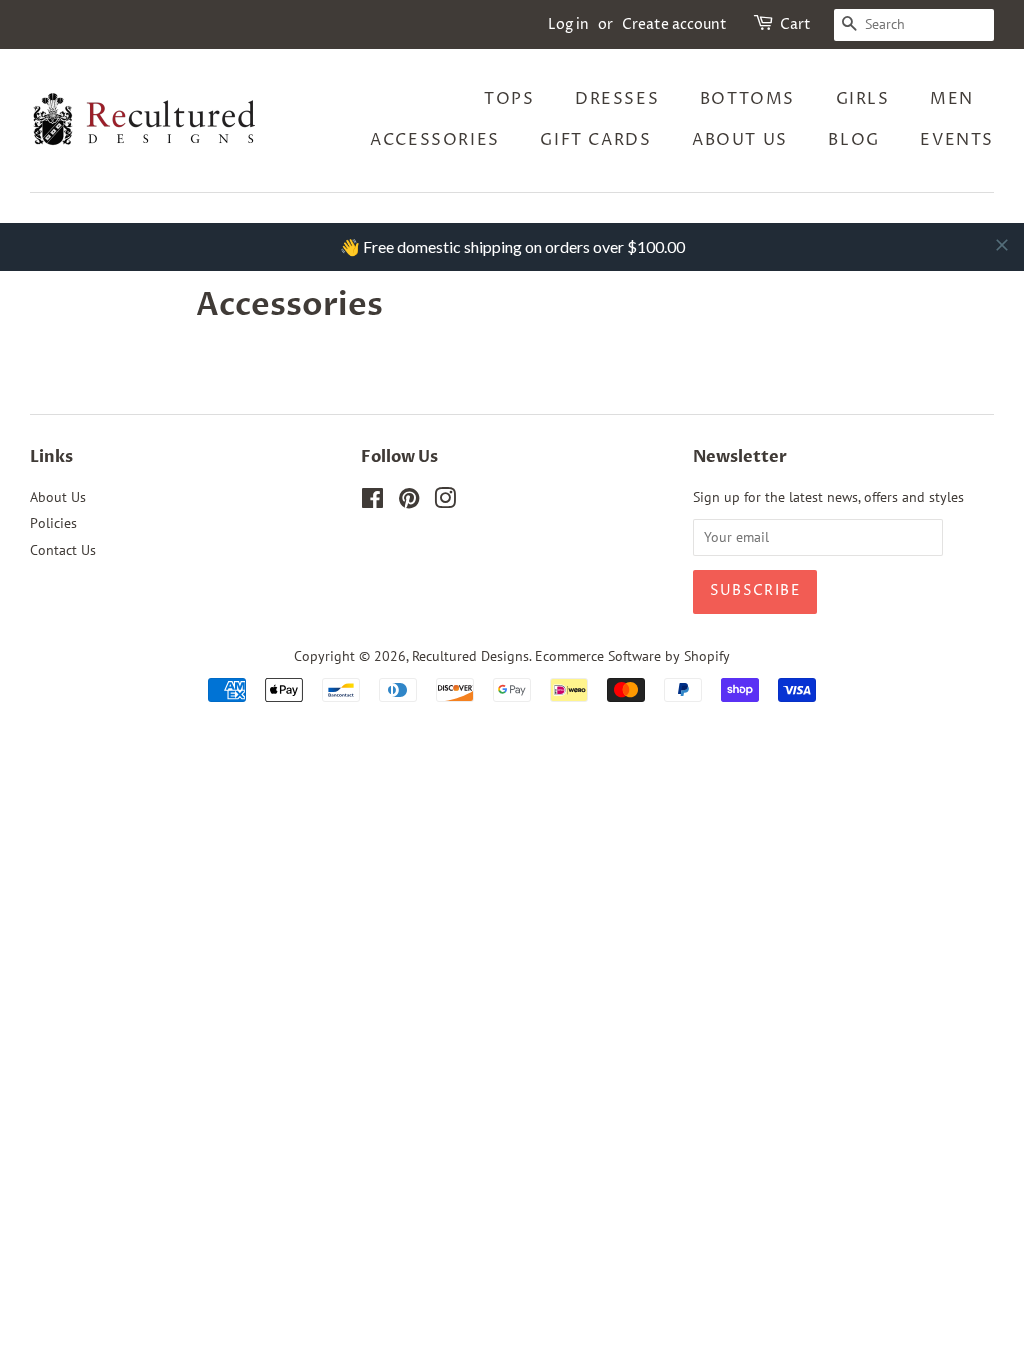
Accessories (435, 140)
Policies (53, 523)
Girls (863, 99)
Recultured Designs (470, 656)
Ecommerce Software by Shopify (632, 656)
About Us (740, 140)
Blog (853, 140)
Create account (674, 24)
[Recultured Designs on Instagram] (445, 502)
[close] (1002, 245)
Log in (568, 24)
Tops (509, 99)
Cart (795, 24)
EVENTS (957, 140)
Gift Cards (595, 140)
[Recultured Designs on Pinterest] (409, 502)
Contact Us (63, 550)
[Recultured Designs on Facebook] (372, 502)
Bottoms (747, 99)
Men (952, 99)
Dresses (617, 99)
